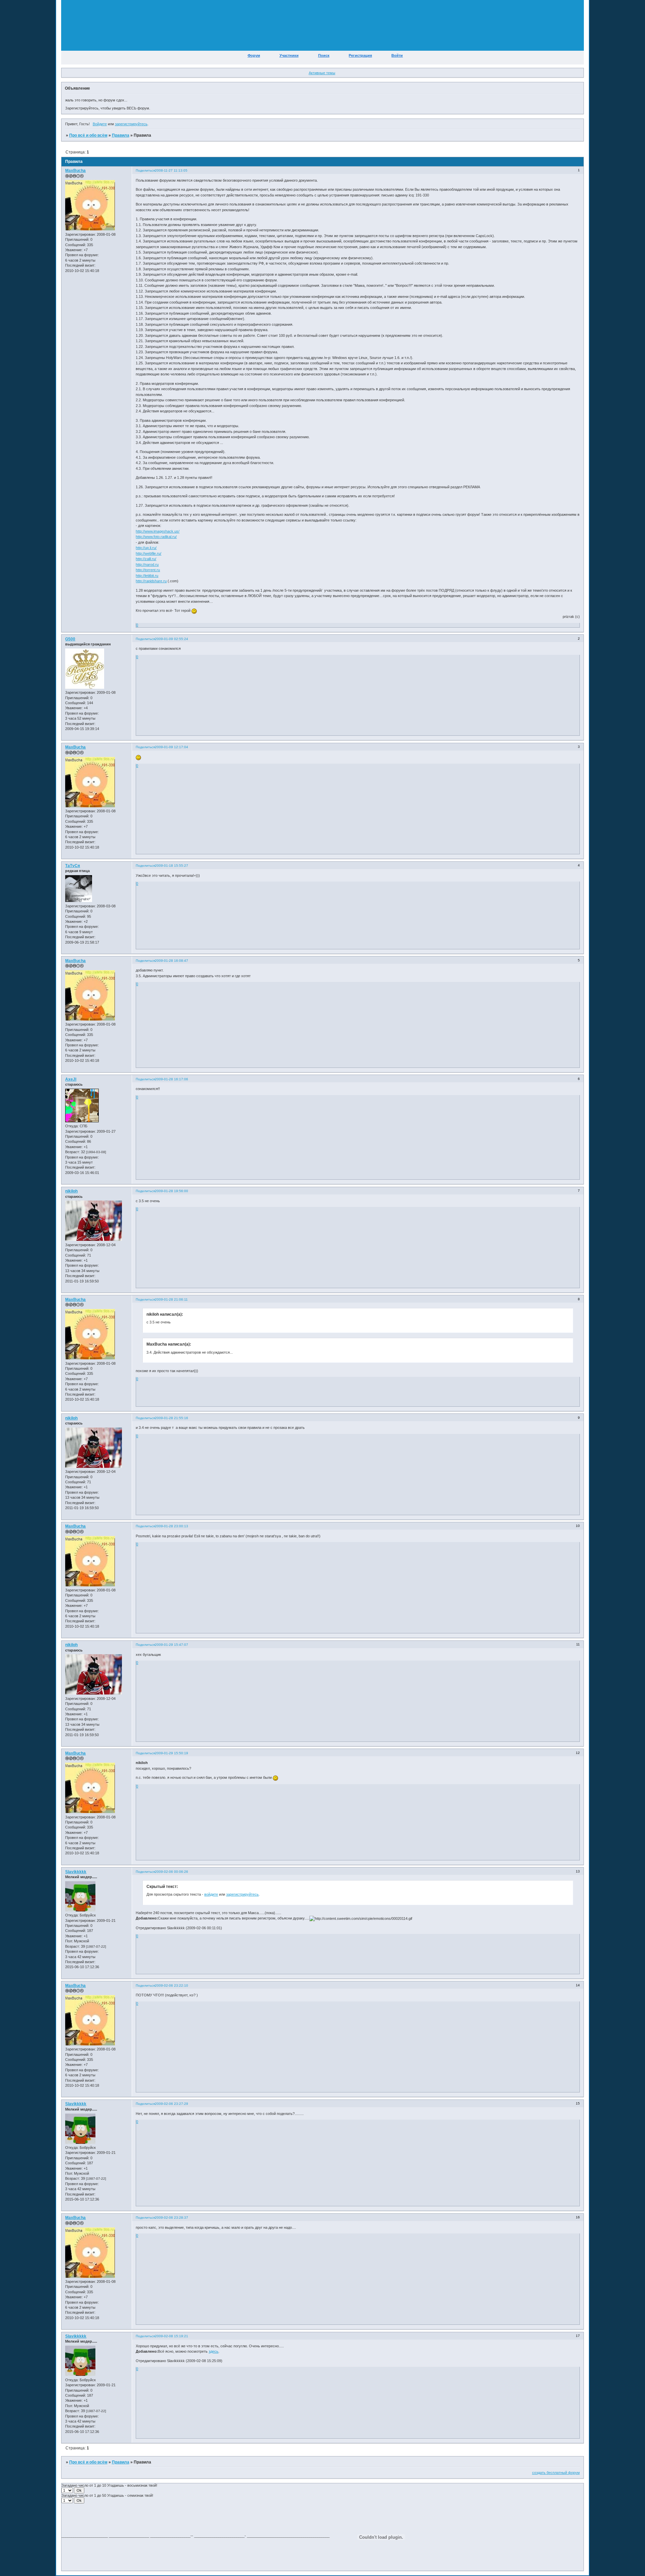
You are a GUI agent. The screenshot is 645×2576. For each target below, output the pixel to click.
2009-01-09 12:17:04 (171, 747)
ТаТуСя (73, 866)
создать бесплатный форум (556, 2473)
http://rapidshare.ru (151, 581)
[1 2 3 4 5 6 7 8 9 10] (68, 2490)
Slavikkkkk (76, 1872)
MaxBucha (75, 171)
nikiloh (71, 1191)
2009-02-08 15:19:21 (171, 2336)
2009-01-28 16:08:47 (171, 961)
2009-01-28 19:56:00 (171, 1191)
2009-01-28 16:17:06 (171, 1079)
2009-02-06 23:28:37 (171, 2218)
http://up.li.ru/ (146, 548)
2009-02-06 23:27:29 (171, 2104)
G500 (70, 639)
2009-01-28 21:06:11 (171, 1299)
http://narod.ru (147, 564)
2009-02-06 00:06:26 (171, 1872)
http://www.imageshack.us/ (158, 531)
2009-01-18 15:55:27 (171, 866)
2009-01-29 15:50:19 (171, 1753)
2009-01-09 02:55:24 (171, 639)
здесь (213, 2351)
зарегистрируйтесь (131, 124)
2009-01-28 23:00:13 (171, 1526)
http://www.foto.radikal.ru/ (156, 537)
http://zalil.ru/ (146, 559)
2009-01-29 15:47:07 (171, 1645)
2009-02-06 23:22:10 (171, 1985)
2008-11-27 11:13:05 (171, 170)
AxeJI (71, 1079)
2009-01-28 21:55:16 (171, 1418)
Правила (121, 135)
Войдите (100, 124)
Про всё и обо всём (88, 135)
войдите (211, 1894)
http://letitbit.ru (147, 576)
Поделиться (145, 170)
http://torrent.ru (148, 570)
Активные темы (322, 73)
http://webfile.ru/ (148, 553)
